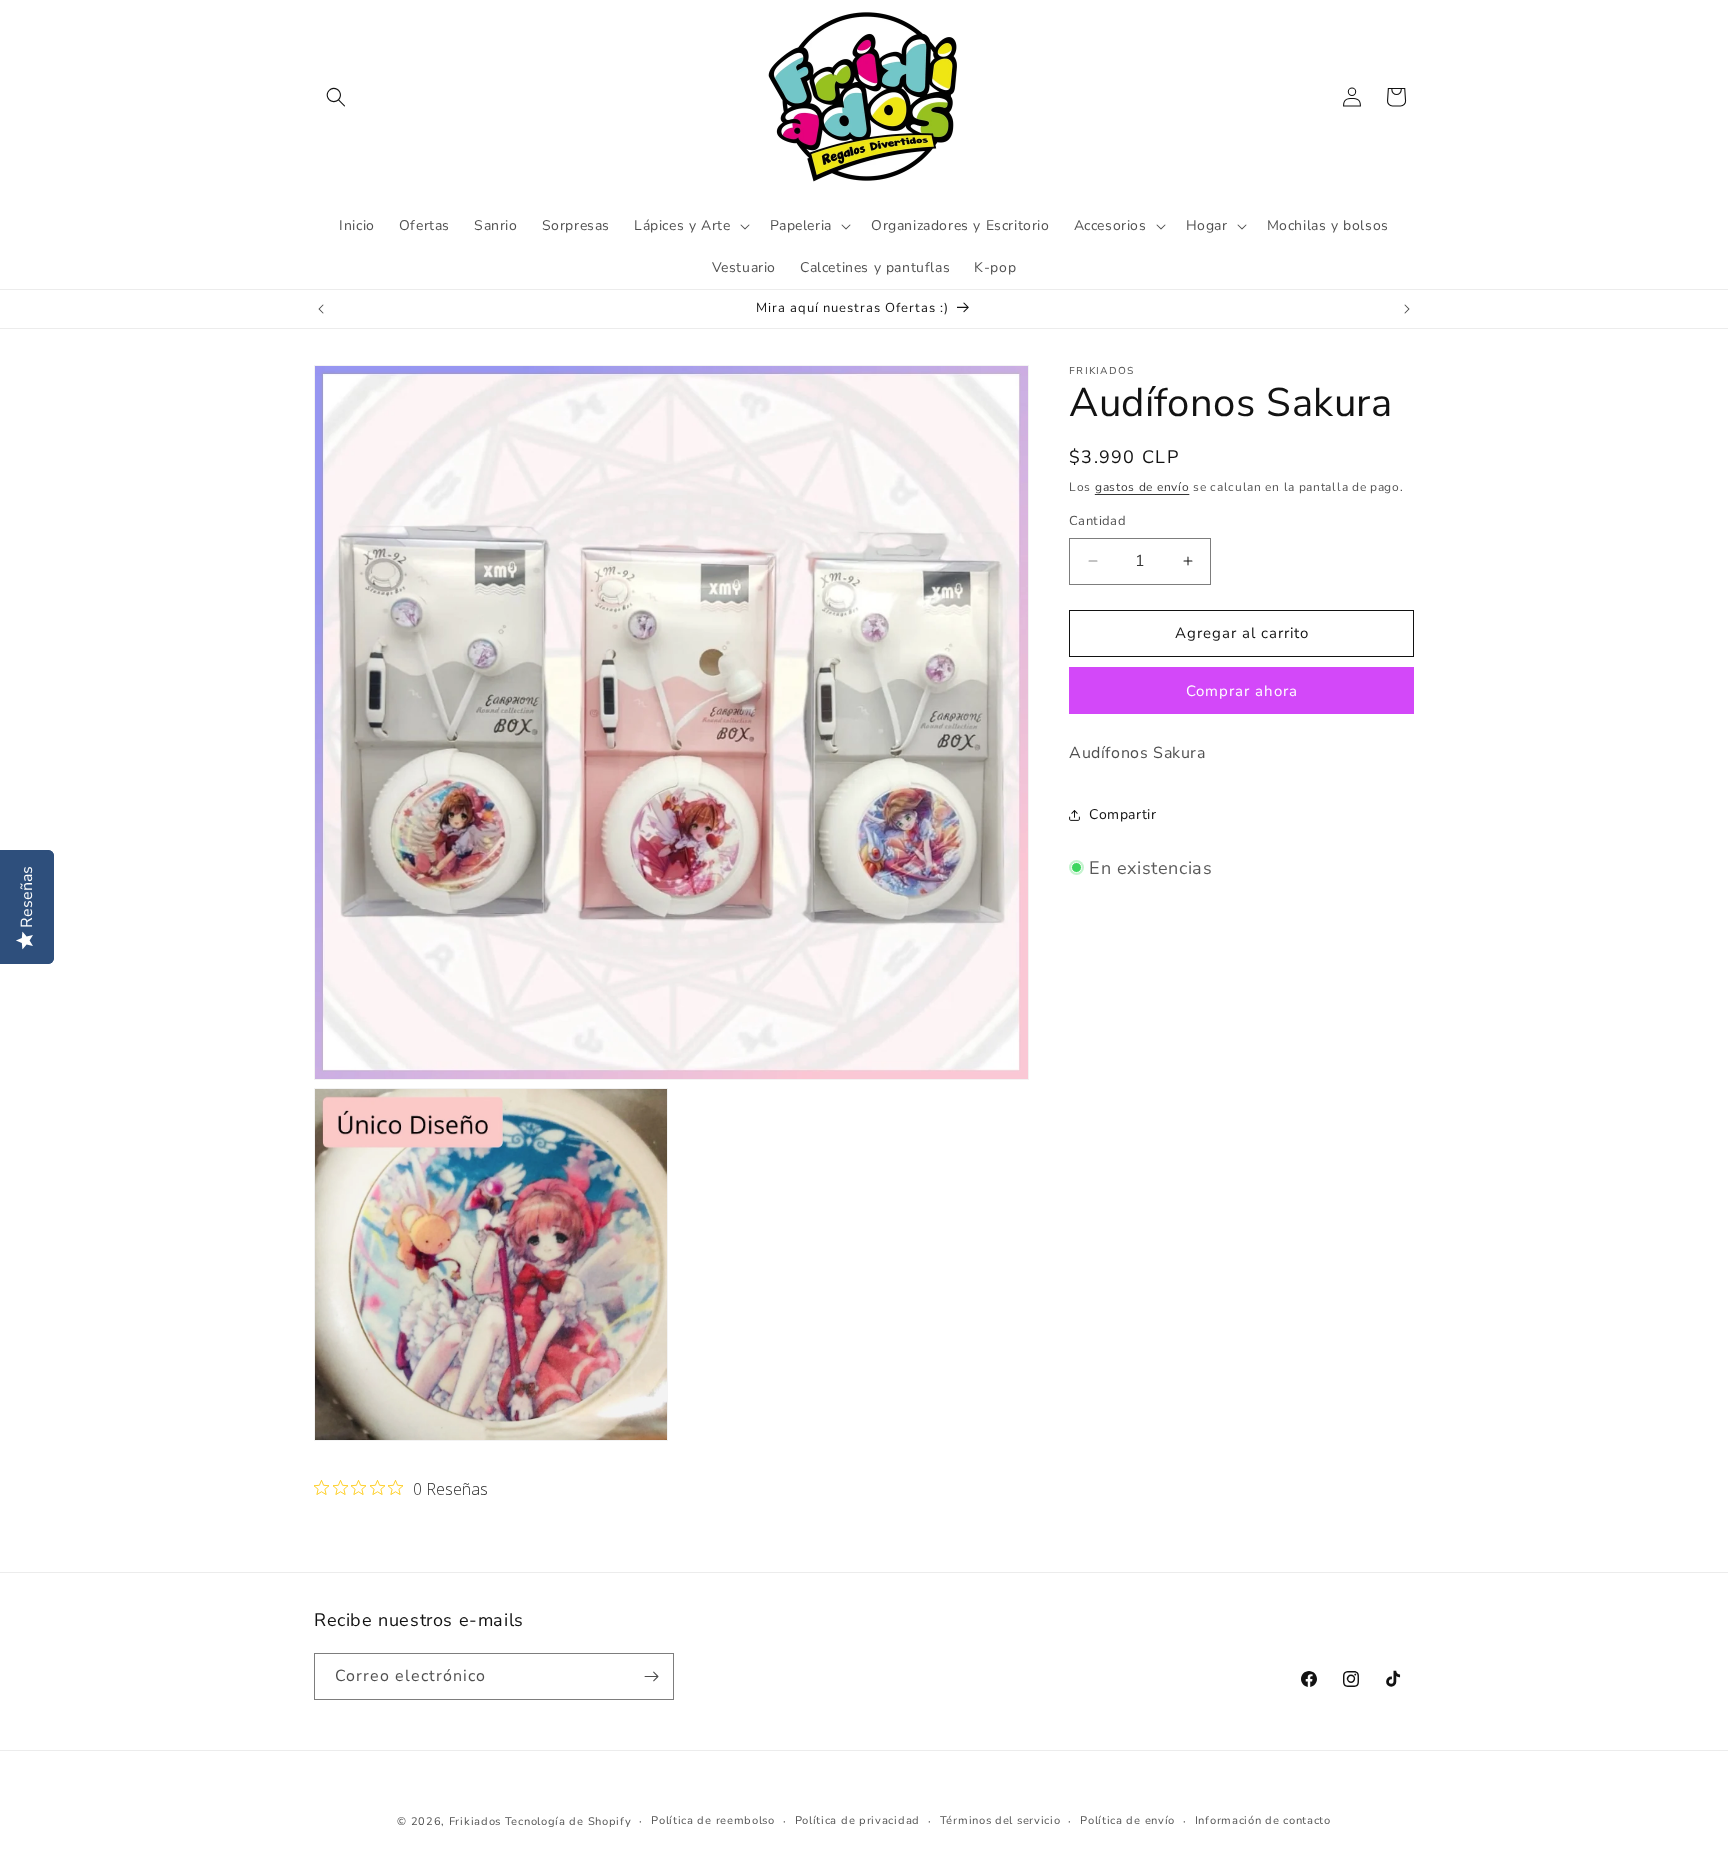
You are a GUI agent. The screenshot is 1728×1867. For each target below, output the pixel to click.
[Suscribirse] (651, 1676)
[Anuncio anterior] (321, 309)
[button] (336, 97)
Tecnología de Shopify (568, 1821)
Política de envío (1127, 1820)
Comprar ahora (1242, 691)
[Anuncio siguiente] (1407, 309)
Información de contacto (1263, 1820)
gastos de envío (1142, 487)
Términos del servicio (1000, 1820)
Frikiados (475, 1821)
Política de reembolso (713, 1820)
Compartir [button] (1122, 814)
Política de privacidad (857, 1820)
